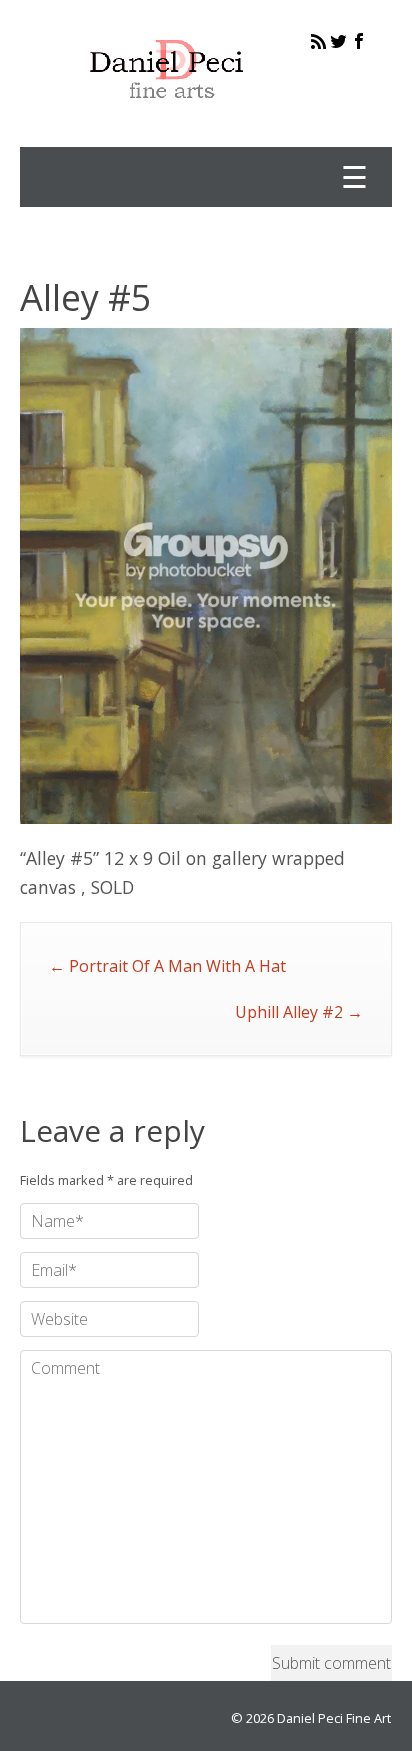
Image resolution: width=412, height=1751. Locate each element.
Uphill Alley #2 (299, 1012)
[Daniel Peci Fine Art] (167, 114)
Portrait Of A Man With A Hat (167, 966)
